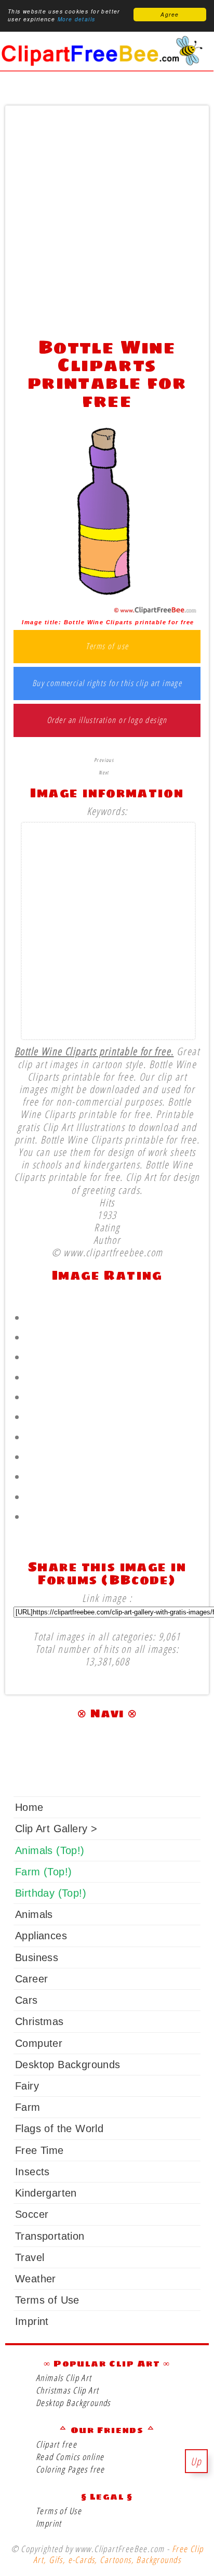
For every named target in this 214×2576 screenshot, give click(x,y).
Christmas (39, 2021)
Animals (34, 1914)
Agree (170, 15)
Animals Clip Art (64, 2378)
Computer (39, 2043)
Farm (28, 2107)
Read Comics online (70, 2457)
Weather (36, 2279)
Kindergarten (46, 2193)
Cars (26, 2000)
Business (37, 1957)
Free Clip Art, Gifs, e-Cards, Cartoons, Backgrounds (118, 2554)
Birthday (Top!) (51, 1893)
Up (196, 2461)
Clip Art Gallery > (56, 1829)
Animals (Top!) (50, 1850)
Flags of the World (59, 2128)
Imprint (32, 2321)
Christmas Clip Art (67, 2390)
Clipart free (56, 2444)
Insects (32, 2172)
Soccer (32, 2214)
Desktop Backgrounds (68, 2065)
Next (104, 772)
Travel (30, 2257)
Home (29, 1807)
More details (77, 19)
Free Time (39, 2150)
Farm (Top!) (43, 1872)
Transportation (50, 2236)
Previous (104, 760)
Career (31, 1979)
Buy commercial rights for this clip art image (107, 684)
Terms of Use (47, 2300)
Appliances (41, 1936)
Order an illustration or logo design (107, 720)
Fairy (27, 2086)
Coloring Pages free (70, 2469)
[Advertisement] (107, 219)
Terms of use (107, 647)
